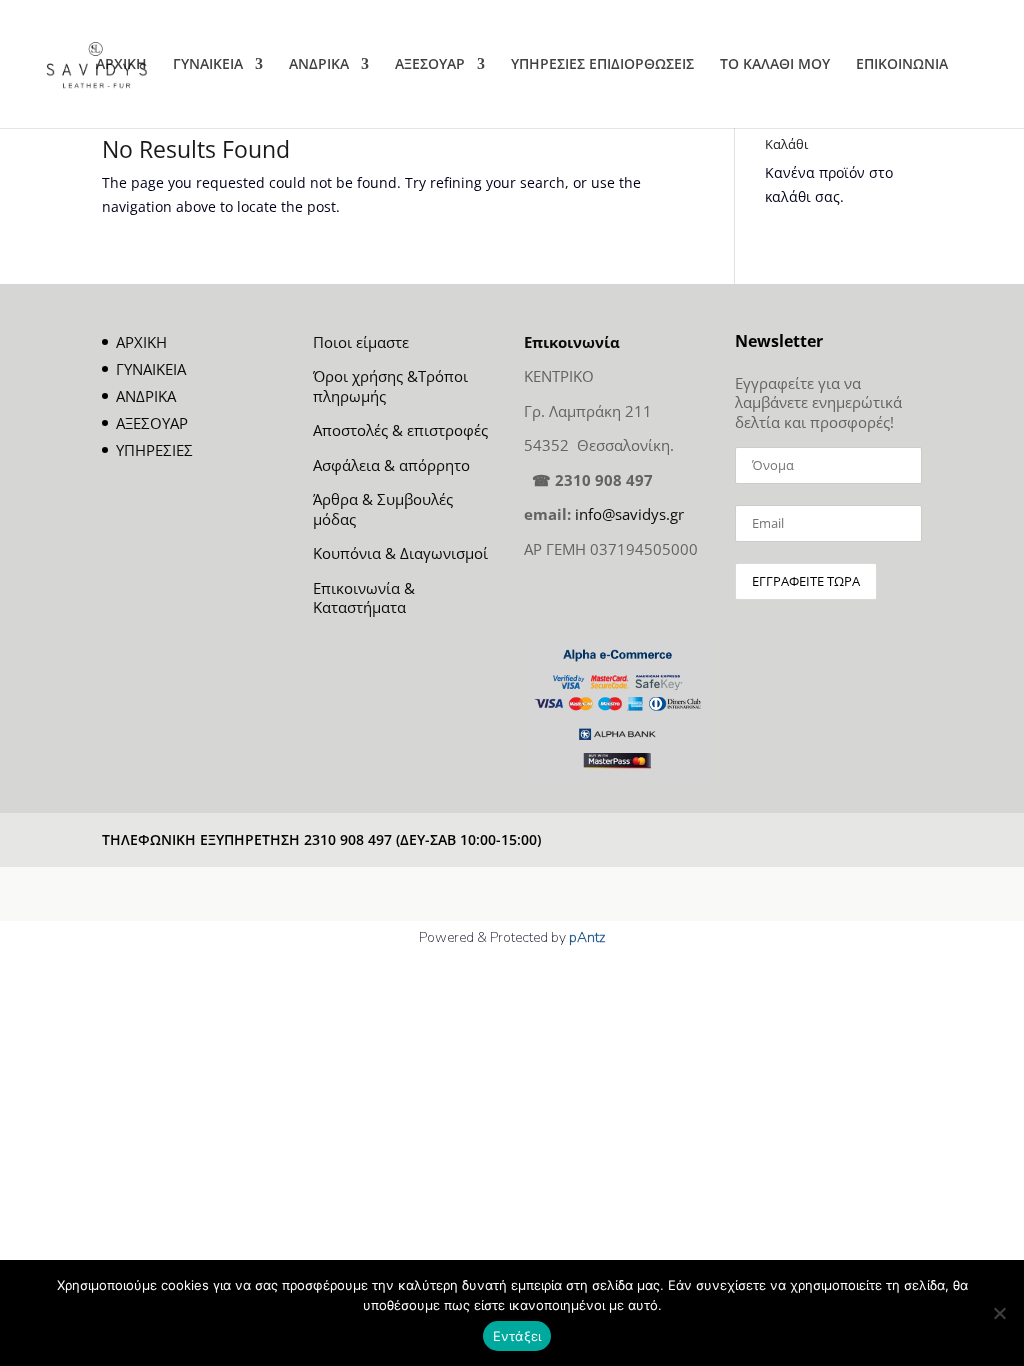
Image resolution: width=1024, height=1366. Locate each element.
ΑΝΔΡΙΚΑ (319, 65)
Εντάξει (517, 1336)
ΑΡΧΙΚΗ (121, 65)
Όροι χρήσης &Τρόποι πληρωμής (390, 386)
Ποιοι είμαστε (361, 342)
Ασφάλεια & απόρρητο (391, 465)
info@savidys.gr (629, 514)
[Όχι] (999, 1313)
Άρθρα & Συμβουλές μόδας (383, 509)
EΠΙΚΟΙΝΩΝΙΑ (902, 65)
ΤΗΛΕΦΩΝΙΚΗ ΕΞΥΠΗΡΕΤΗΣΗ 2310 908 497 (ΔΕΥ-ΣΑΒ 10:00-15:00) (321, 839)
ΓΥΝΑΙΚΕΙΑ (208, 65)
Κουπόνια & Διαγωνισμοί (400, 553)
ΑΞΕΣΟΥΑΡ (430, 65)
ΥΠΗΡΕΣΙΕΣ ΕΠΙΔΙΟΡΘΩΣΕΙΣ (602, 65)
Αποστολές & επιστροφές (400, 430)
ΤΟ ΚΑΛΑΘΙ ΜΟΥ (775, 65)
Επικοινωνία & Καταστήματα (364, 598)
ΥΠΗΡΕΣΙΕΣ (154, 450)
